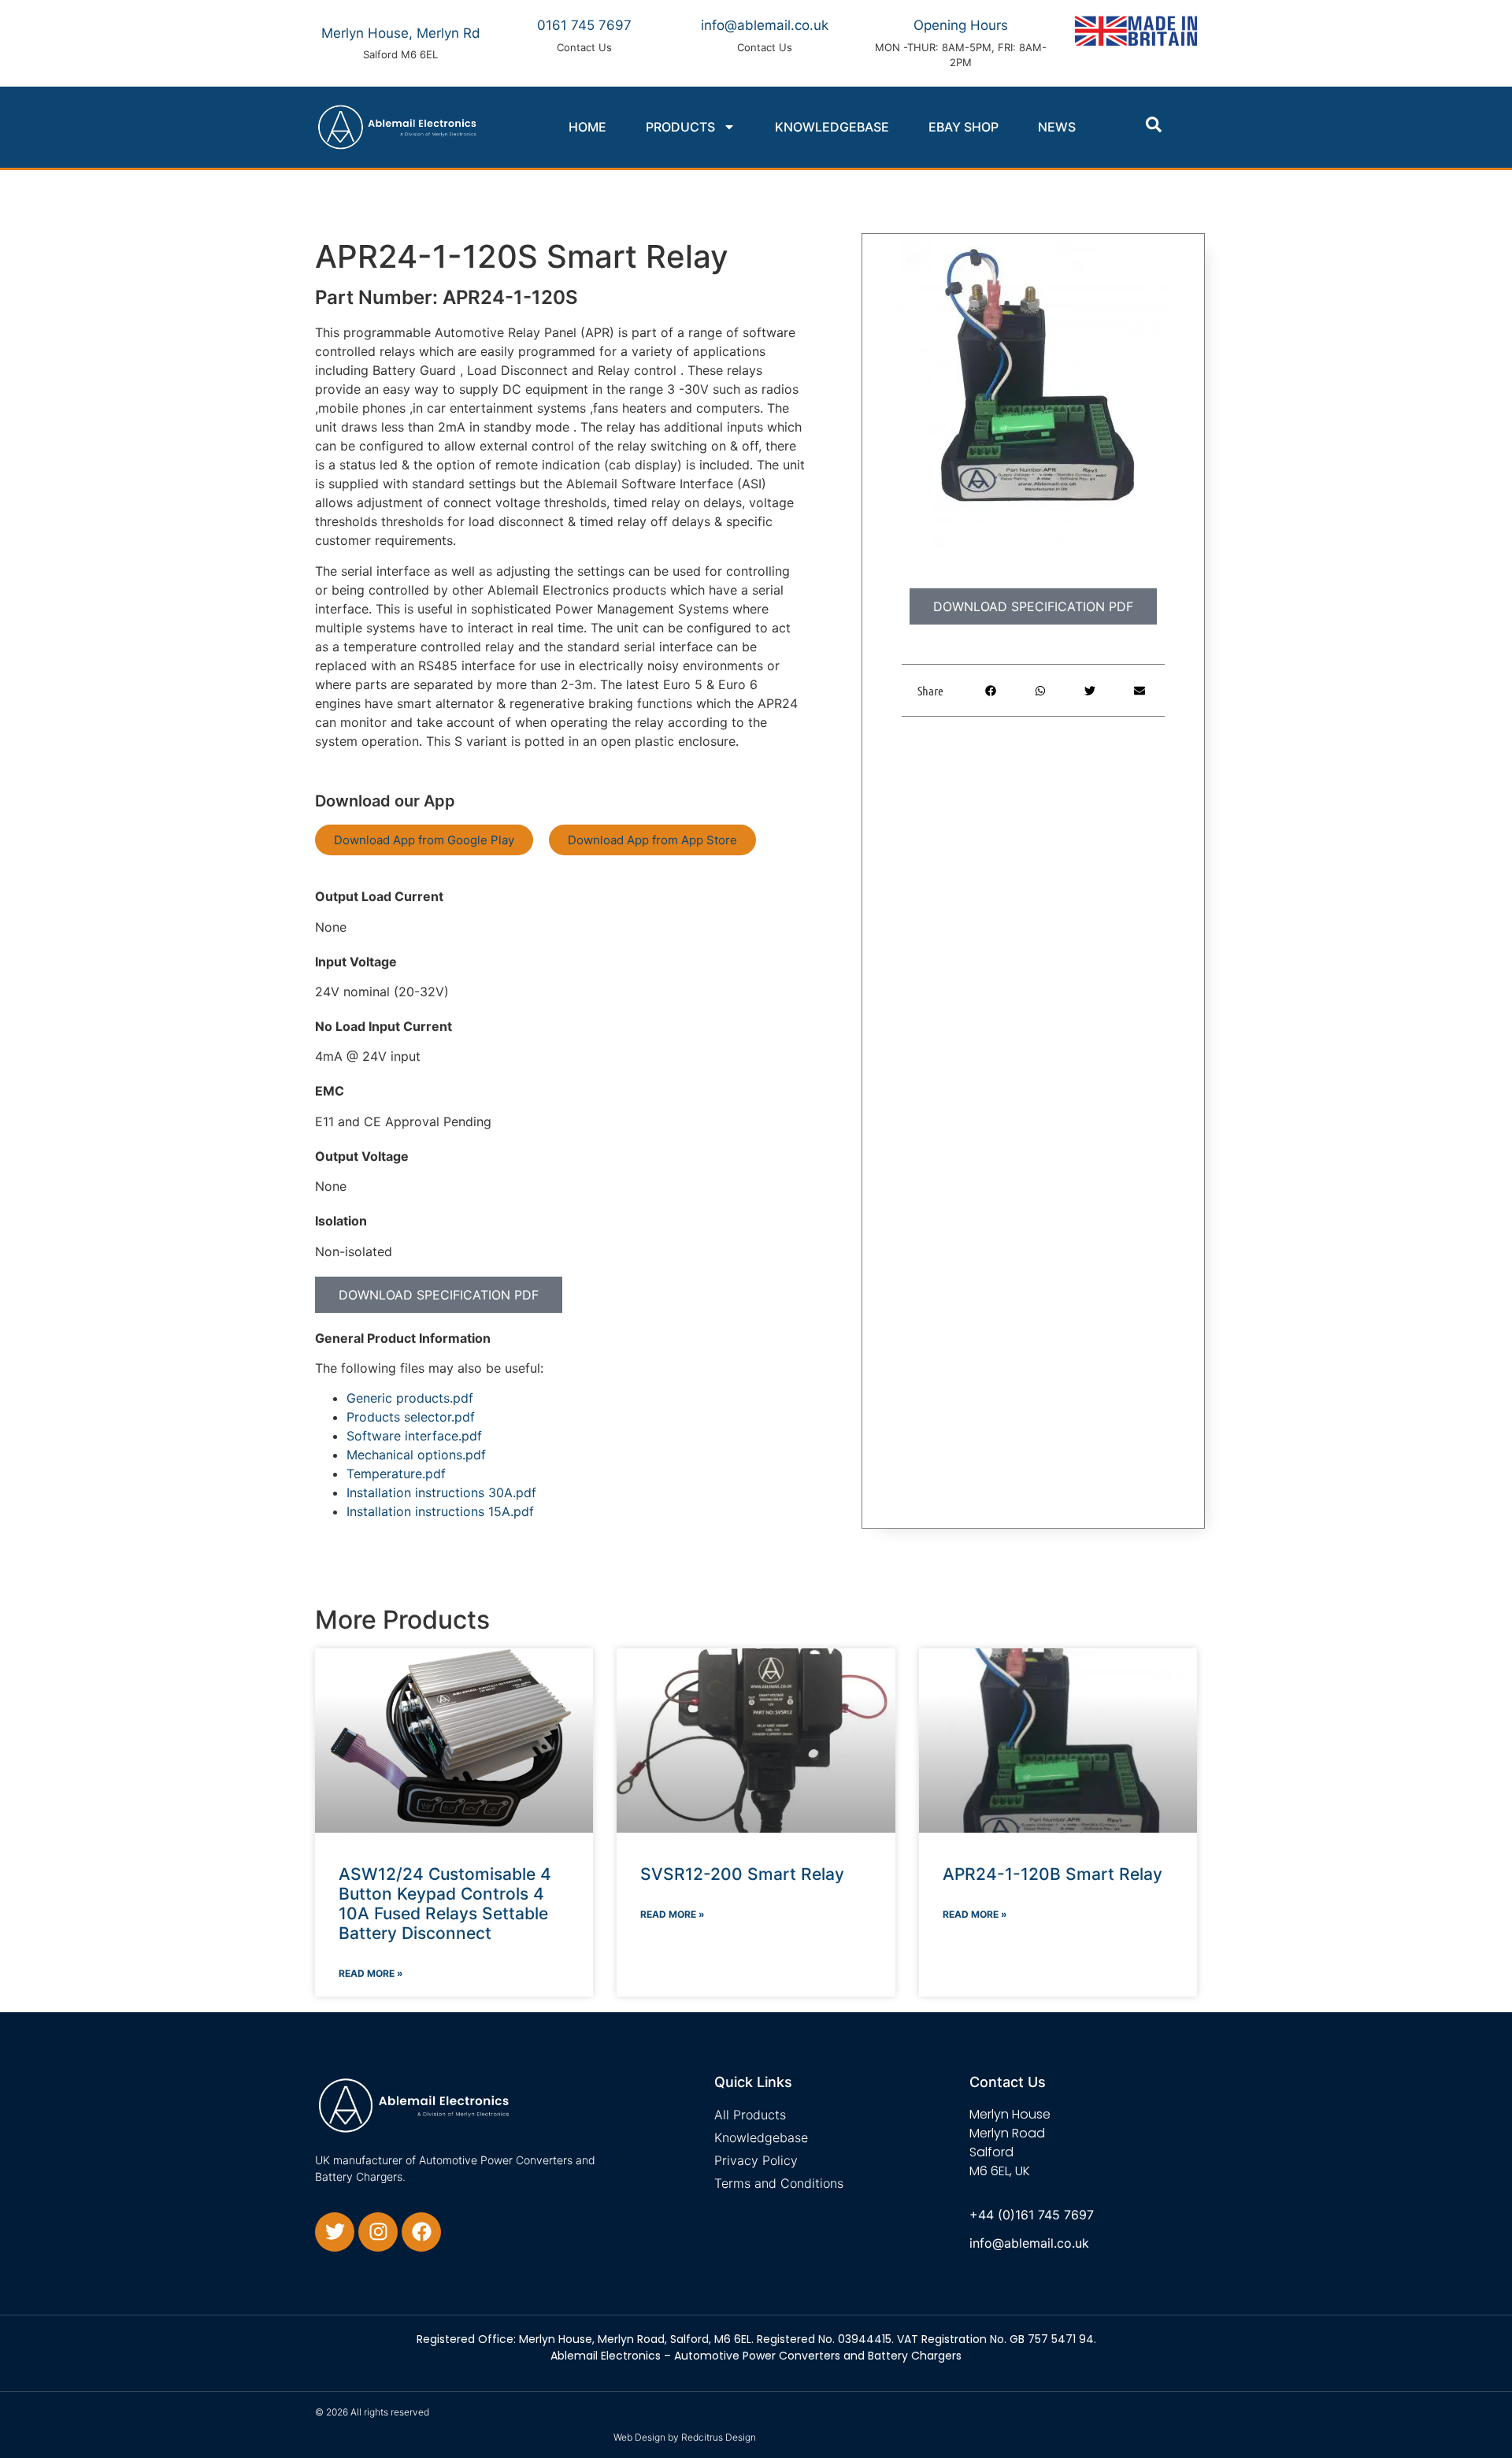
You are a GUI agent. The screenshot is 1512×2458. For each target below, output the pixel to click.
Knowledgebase (832, 127)
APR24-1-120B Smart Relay (1052, 1874)
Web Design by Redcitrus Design (685, 2437)
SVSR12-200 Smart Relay (742, 1874)
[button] (1154, 124)
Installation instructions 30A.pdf (441, 1492)
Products (680, 127)
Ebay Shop (964, 127)
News (1057, 127)
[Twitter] (335, 2232)
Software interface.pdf (414, 1436)
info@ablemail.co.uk (765, 25)
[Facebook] (421, 2232)
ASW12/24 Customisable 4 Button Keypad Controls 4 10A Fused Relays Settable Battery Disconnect (445, 1904)
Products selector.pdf (411, 1417)
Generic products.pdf (410, 1398)
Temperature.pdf (396, 1474)
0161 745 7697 (584, 25)
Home (587, 127)
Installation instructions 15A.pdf (440, 1511)
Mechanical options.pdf (416, 1455)
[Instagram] (378, 2232)
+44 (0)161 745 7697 (1032, 2215)
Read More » (371, 1973)
